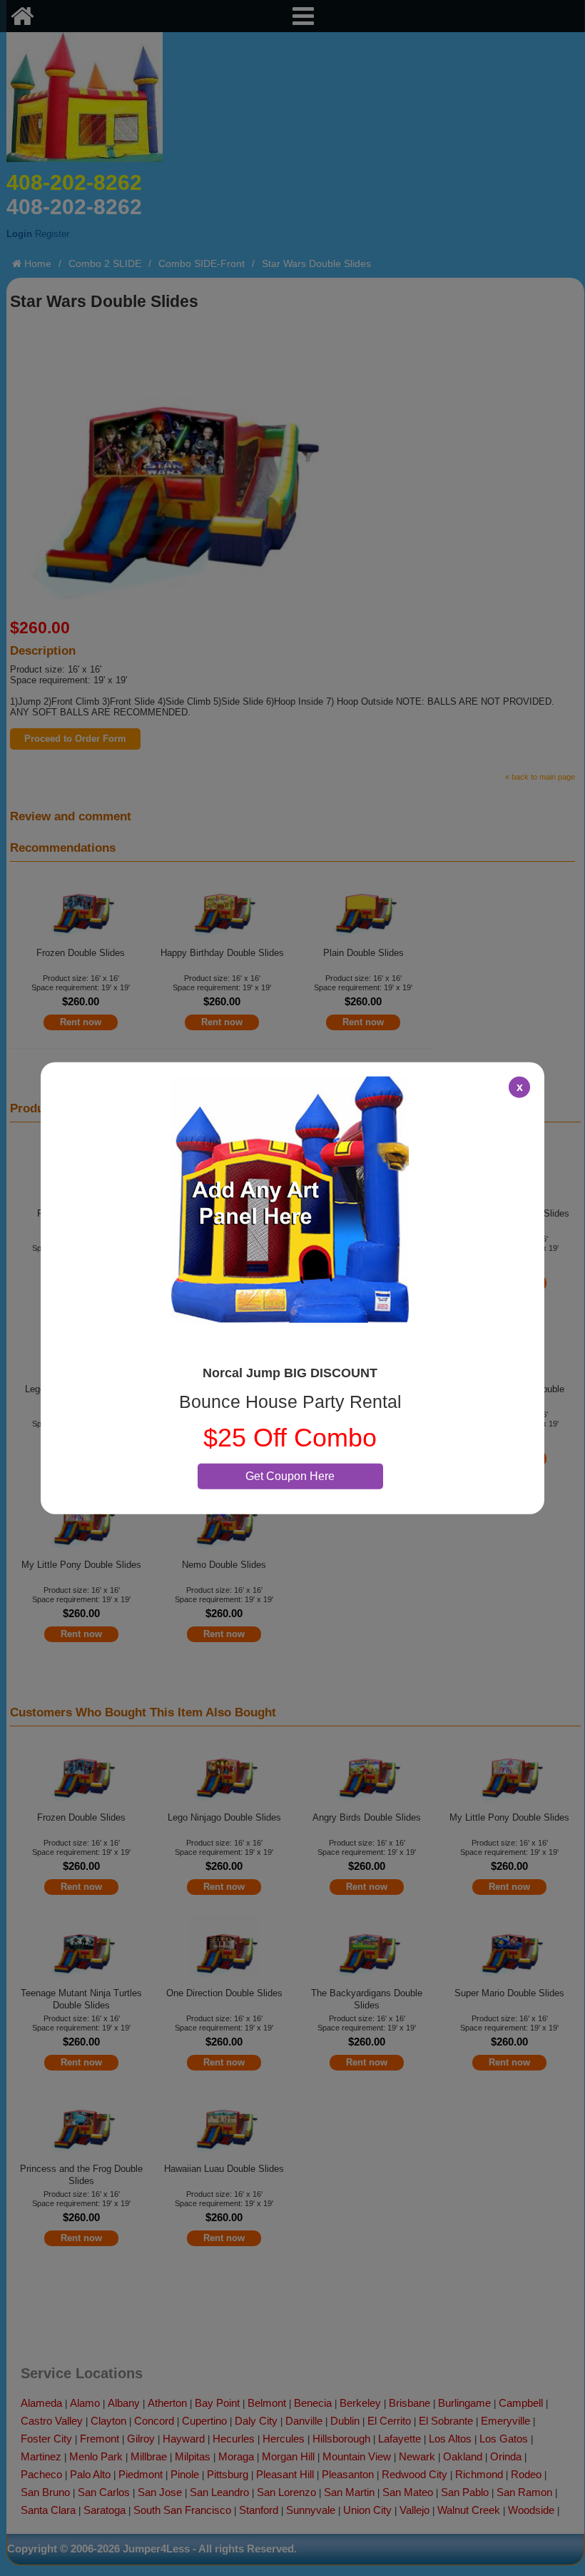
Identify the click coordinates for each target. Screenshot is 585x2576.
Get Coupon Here (290, 1475)
